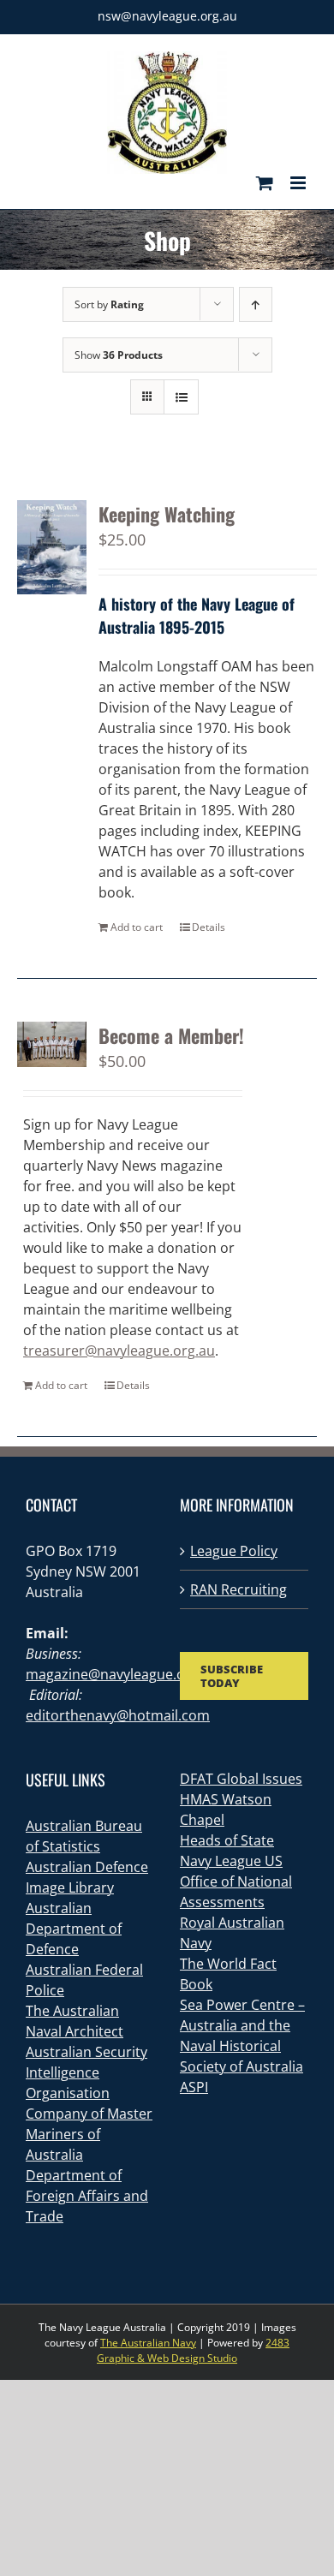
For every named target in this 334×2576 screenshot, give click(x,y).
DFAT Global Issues (241, 1779)
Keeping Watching (167, 514)
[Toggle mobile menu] (299, 183)
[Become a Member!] (52, 1045)
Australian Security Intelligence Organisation (86, 2072)
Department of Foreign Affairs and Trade (87, 2196)
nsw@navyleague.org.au (167, 16)
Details (209, 927)
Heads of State (227, 1840)
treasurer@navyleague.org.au (119, 1351)
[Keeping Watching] (52, 547)
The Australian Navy (148, 2343)
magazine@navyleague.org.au (122, 1674)
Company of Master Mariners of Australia (89, 2134)
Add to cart (137, 927)
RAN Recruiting (239, 1589)
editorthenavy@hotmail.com (118, 1715)
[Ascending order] (256, 304)
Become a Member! (171, 1035)
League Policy (234, 1551)
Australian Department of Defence (74, 1929)
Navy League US (231, 1861)
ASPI (194, 2087)
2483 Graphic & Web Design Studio (193, 2350)
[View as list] (181, 397)
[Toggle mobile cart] (265, 183)
